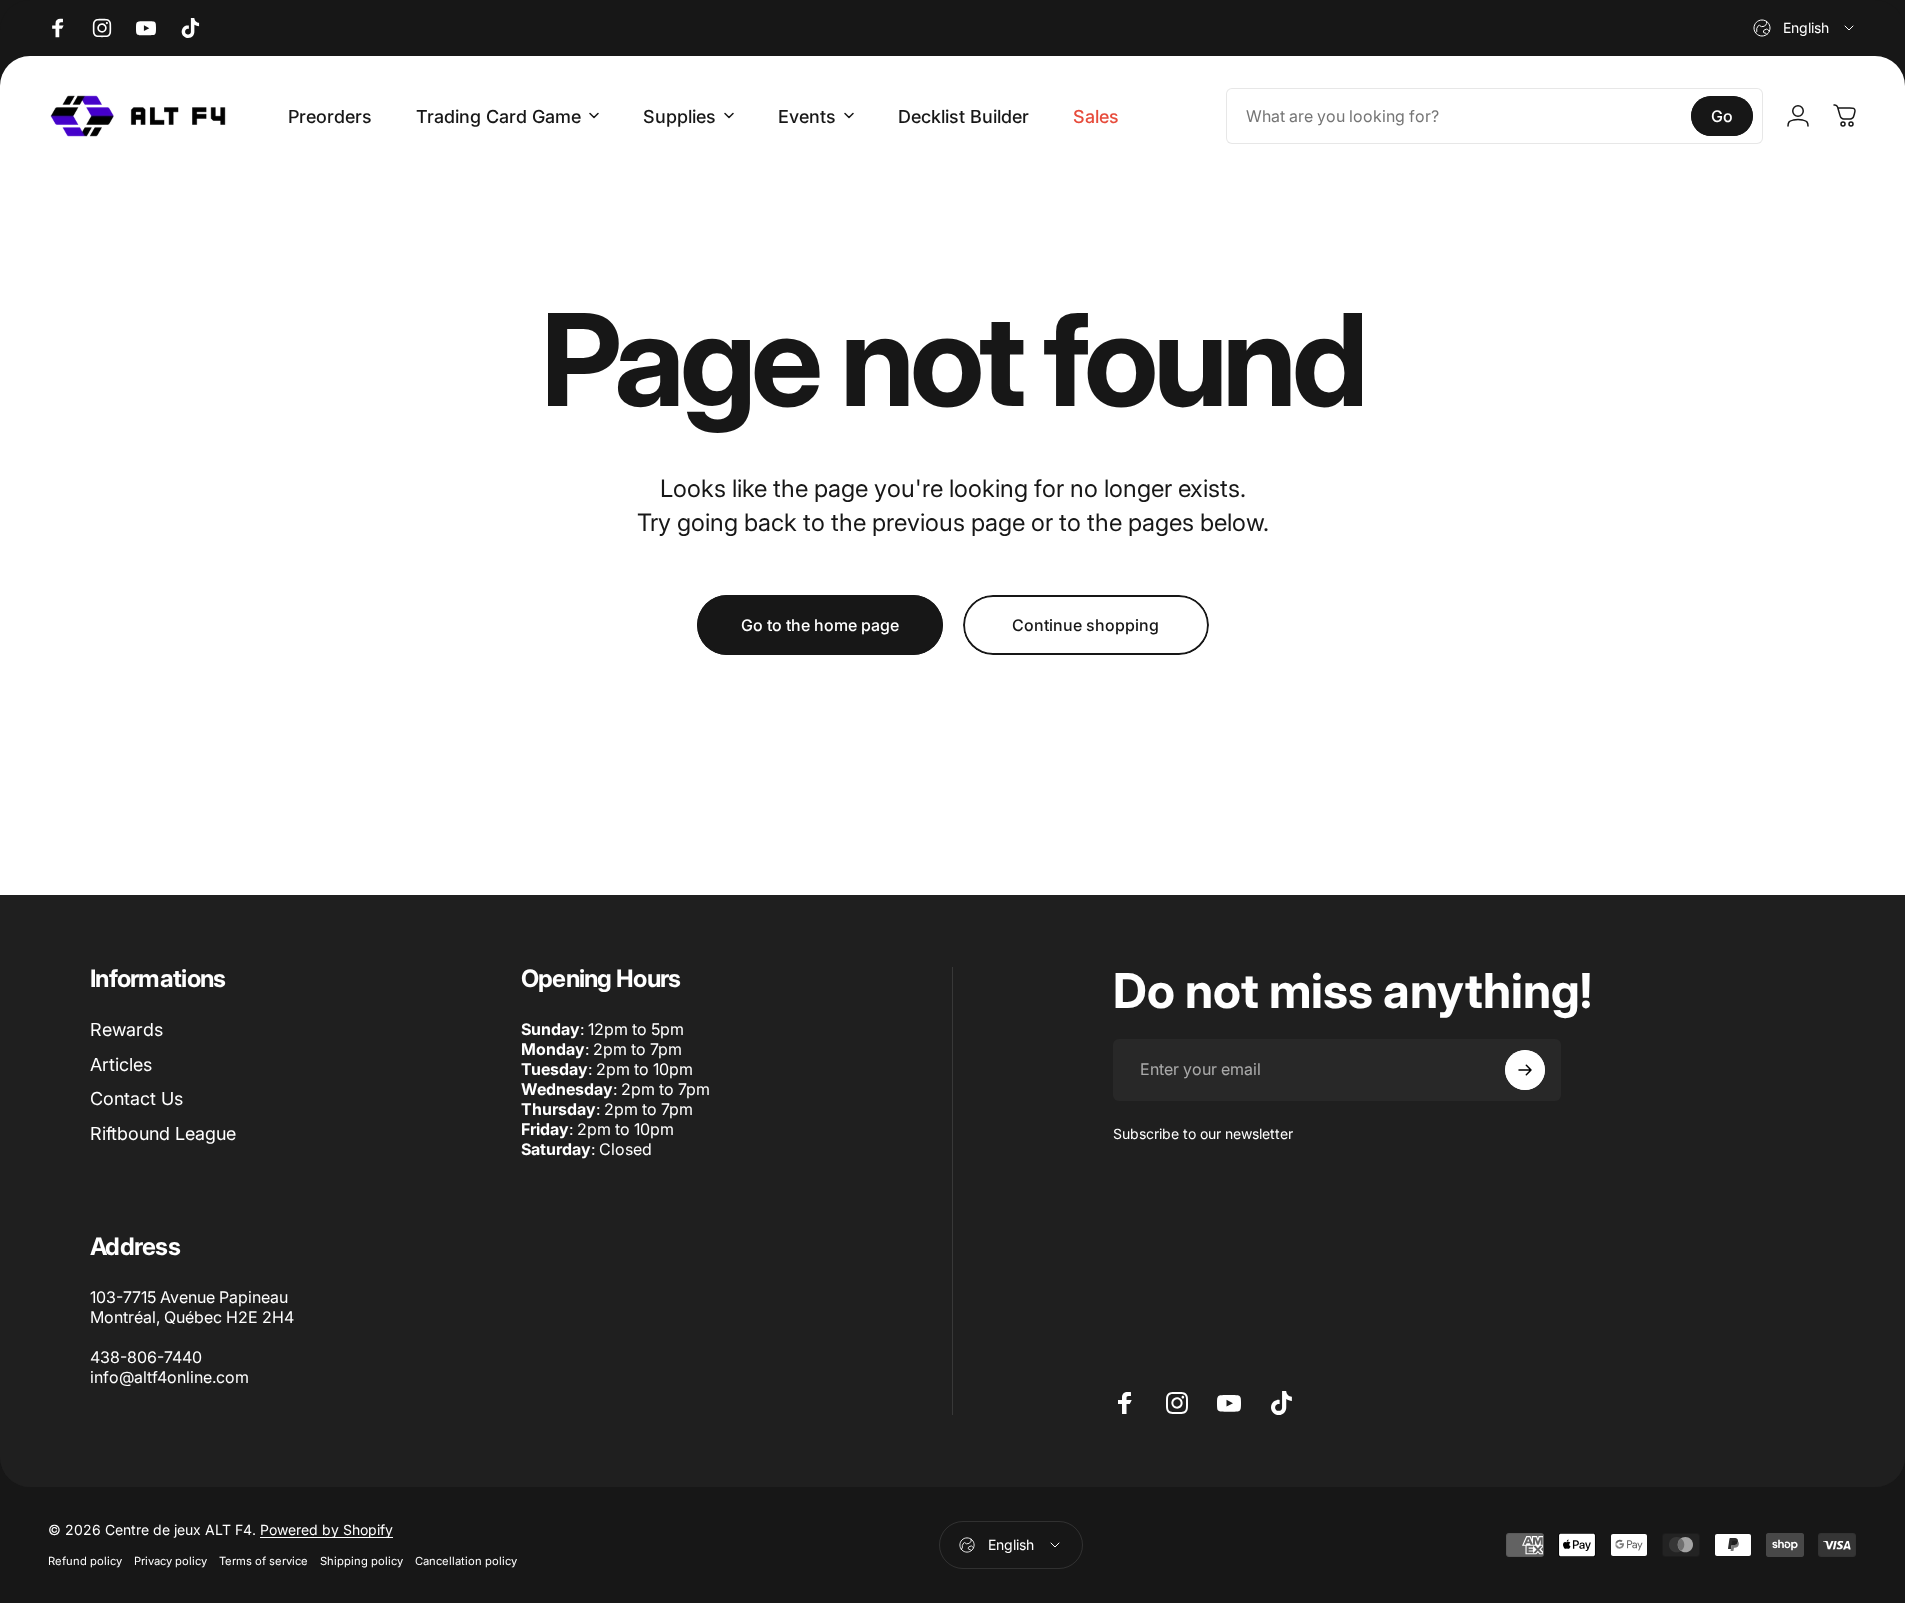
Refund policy (85, 1561)
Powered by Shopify (326, 1529)
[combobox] (1805, 28)
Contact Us (136, 1098)
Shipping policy (361, 1561)
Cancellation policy (466, 1561)
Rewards (126, 1029)
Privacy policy (170, 1561)
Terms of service (263, 1561)
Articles (121, 1064)
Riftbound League (163, 1133)
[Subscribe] (1525, 1070)
